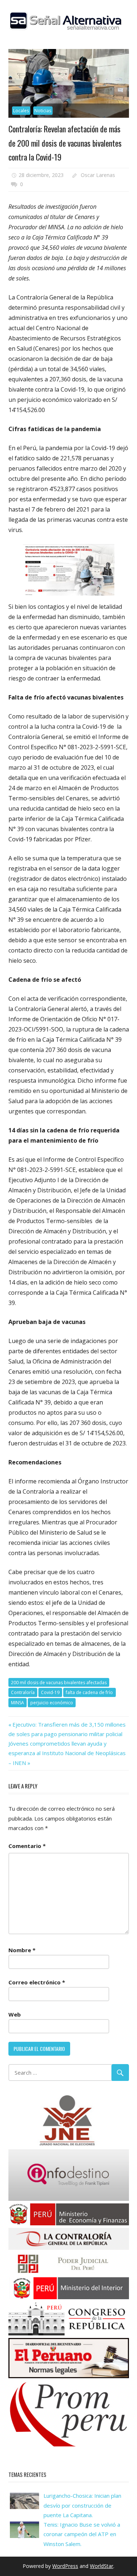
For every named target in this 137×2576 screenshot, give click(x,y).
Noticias (43, 111)
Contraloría (23, 1692)
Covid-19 (50, 1692)
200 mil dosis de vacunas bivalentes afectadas (59, 1683)
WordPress (65, 2566)
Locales (21, 111)
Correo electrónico (37, 1982)
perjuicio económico (52, 1703)
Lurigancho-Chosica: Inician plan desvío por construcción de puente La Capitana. (82, 2505)
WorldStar (102, 2566)
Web (15, 2014)
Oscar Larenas (98, 175)
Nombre (22, 1950)
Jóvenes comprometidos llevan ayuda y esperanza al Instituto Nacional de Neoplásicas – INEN (67, 1753)
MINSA (18, 1703)
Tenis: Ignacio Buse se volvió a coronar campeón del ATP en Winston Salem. (82, 2534)
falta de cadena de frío (89, 1692)
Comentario (27, 1846)
